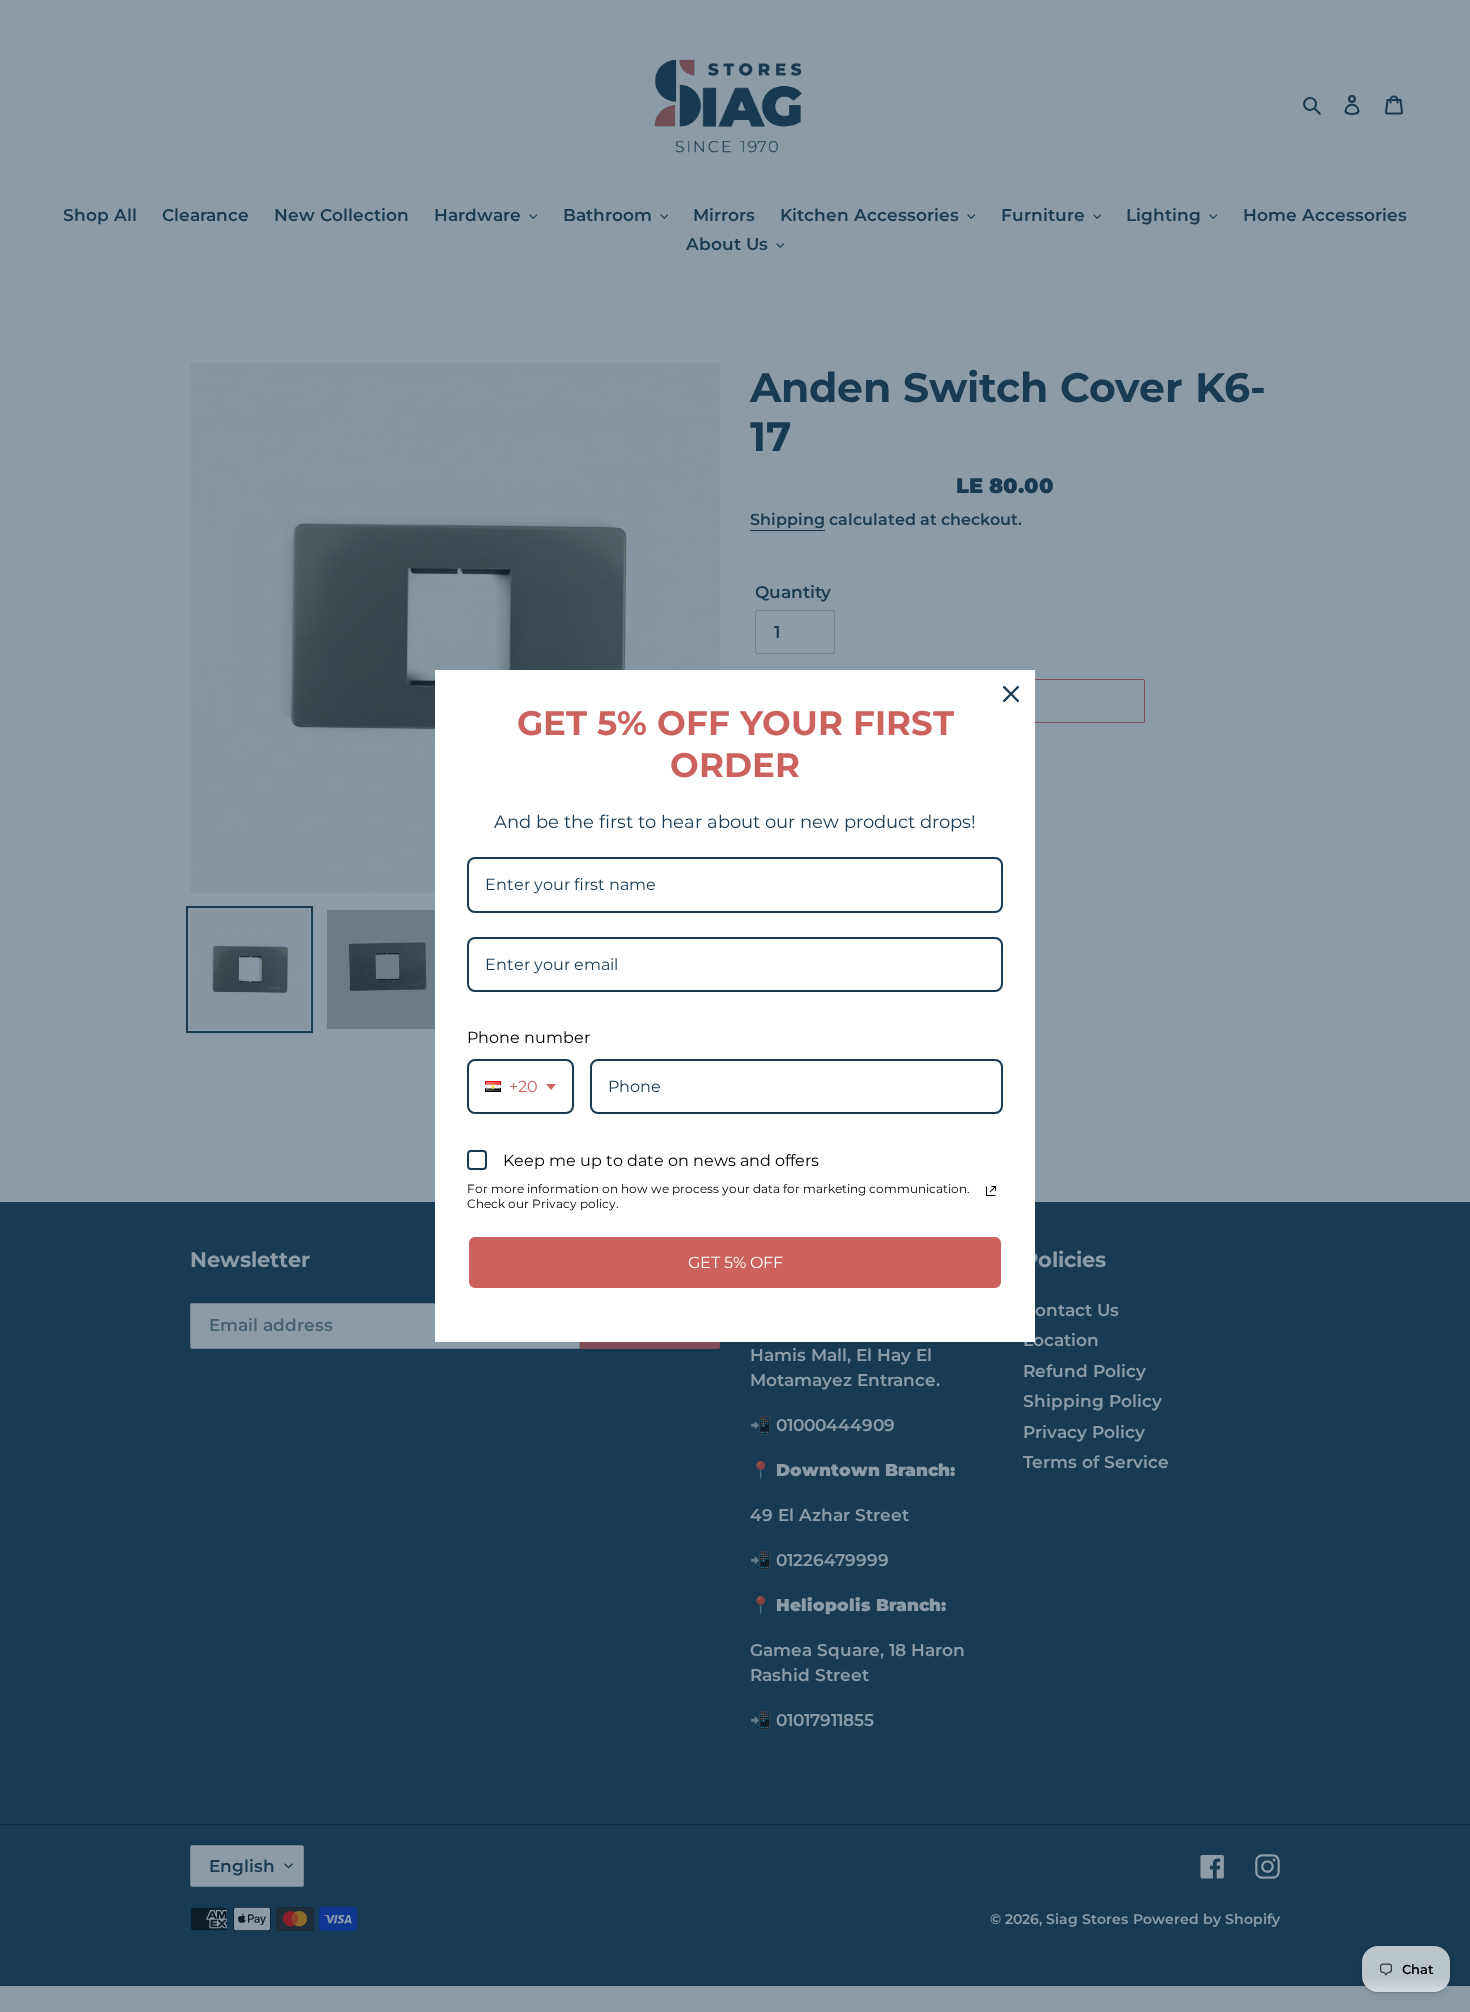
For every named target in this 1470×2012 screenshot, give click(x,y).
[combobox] (520, 1086)
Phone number (528, 1037)
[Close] (1011, 694)
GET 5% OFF (735, 1262)
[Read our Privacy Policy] (991, 1191)
